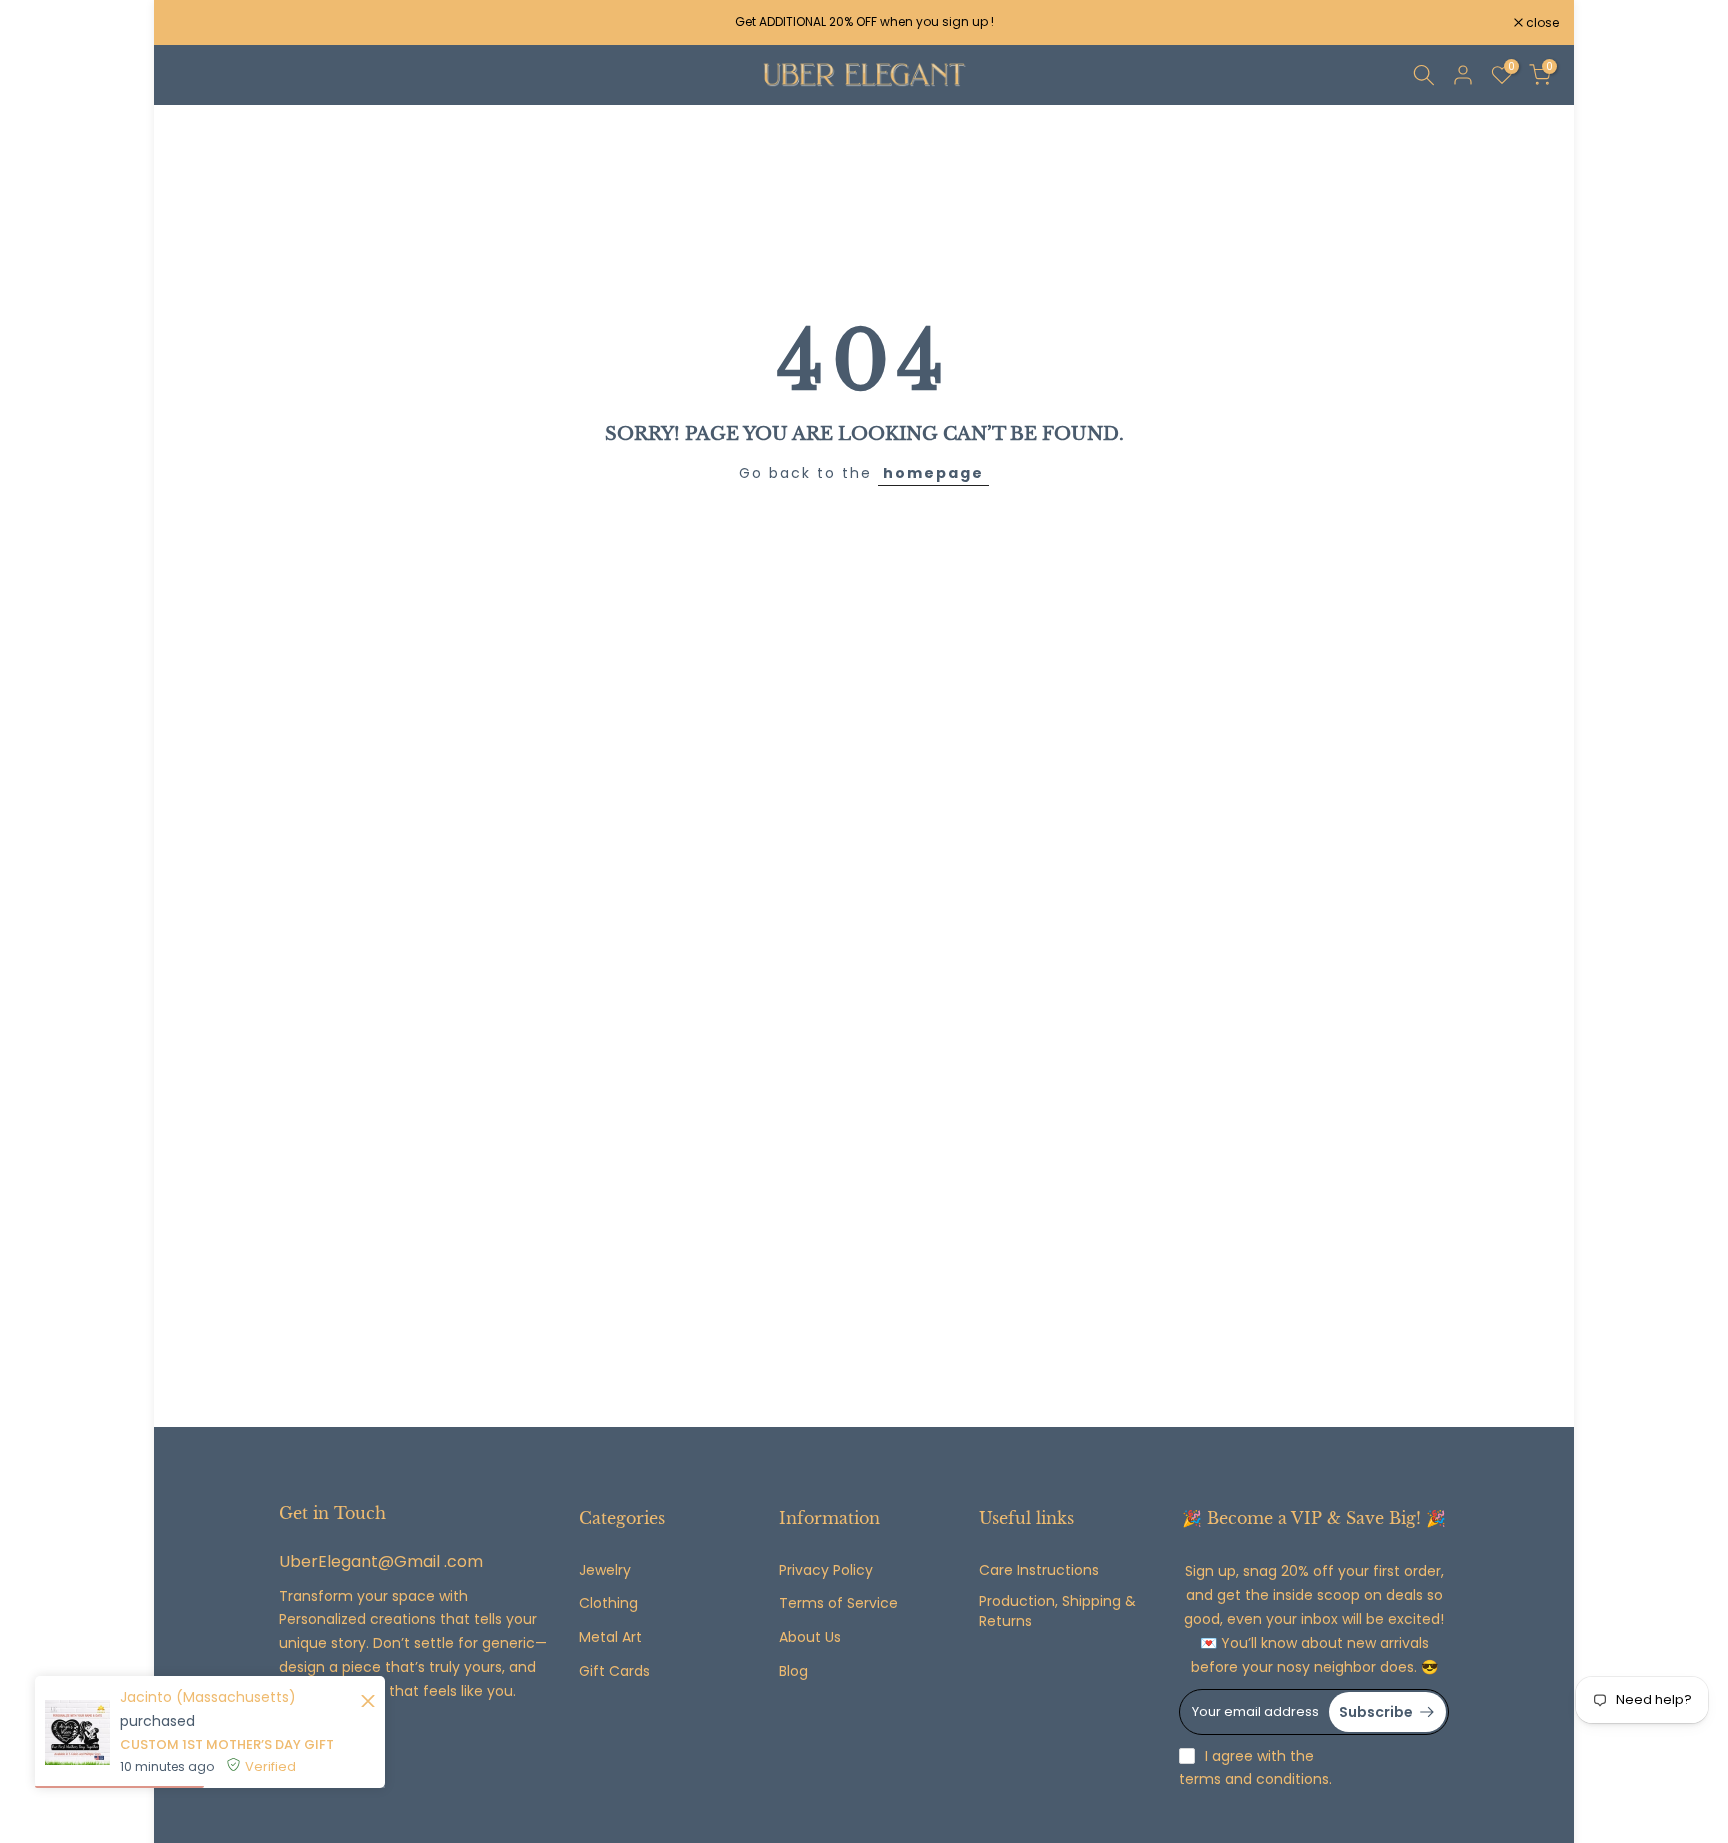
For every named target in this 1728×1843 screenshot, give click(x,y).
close (196, 23)
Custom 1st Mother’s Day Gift (227, 1744)
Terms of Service (838, 1603)
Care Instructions (1039, 1570)
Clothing (608, 1603)
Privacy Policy (826, 1570)
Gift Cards (614, 1671)
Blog (793, 1671)
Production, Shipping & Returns (1057, 1611)
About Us (810, 1637)
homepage (933, 473)
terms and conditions (1254, 1779)
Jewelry (605, 1570)
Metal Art (610, 1637)
